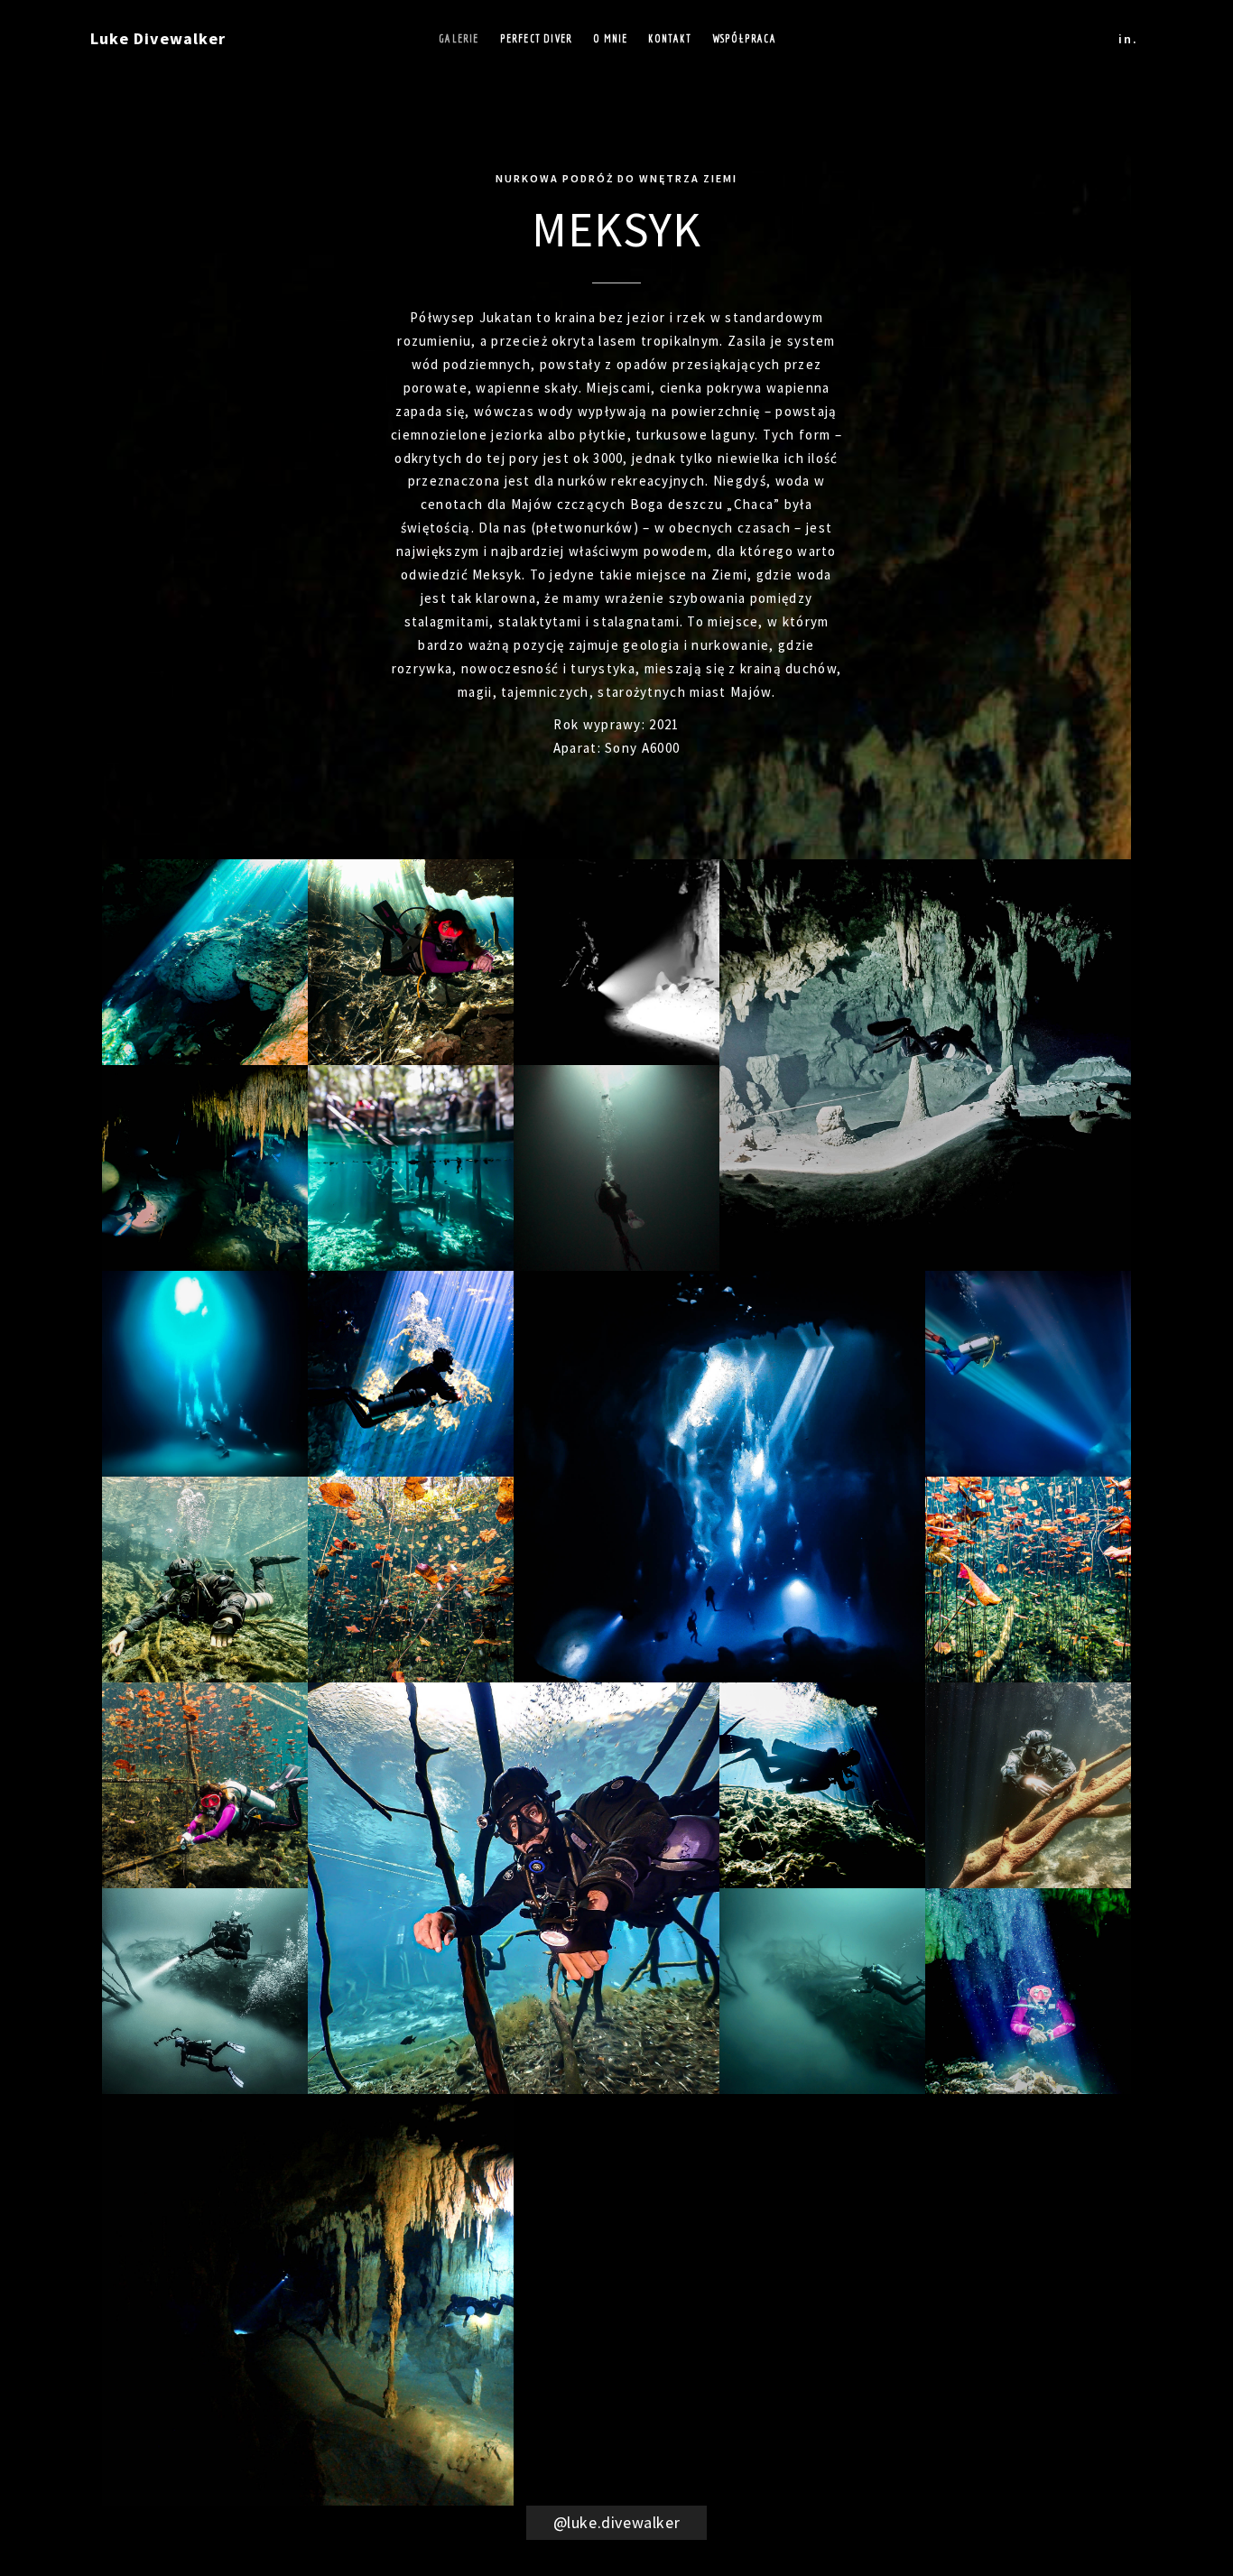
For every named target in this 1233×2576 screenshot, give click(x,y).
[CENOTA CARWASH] (411, 1580)
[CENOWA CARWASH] (205, 1785)
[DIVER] (616, 1168)
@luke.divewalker (617, 2522)
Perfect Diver (537, 38)
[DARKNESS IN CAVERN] (616, 962)
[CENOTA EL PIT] (205, 1374)
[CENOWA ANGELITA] (205, 1991)
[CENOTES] (822, 1785)
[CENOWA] (1028, 1991)
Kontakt (669, 38)
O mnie (610, 38)
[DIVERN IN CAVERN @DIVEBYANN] (411, 962)
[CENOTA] (925, 1065)
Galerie (459, 38)
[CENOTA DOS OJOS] (411, 1168)
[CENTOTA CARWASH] (205, 1580)
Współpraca (744, 38)
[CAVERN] (205, 962)
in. (1128, 39)
